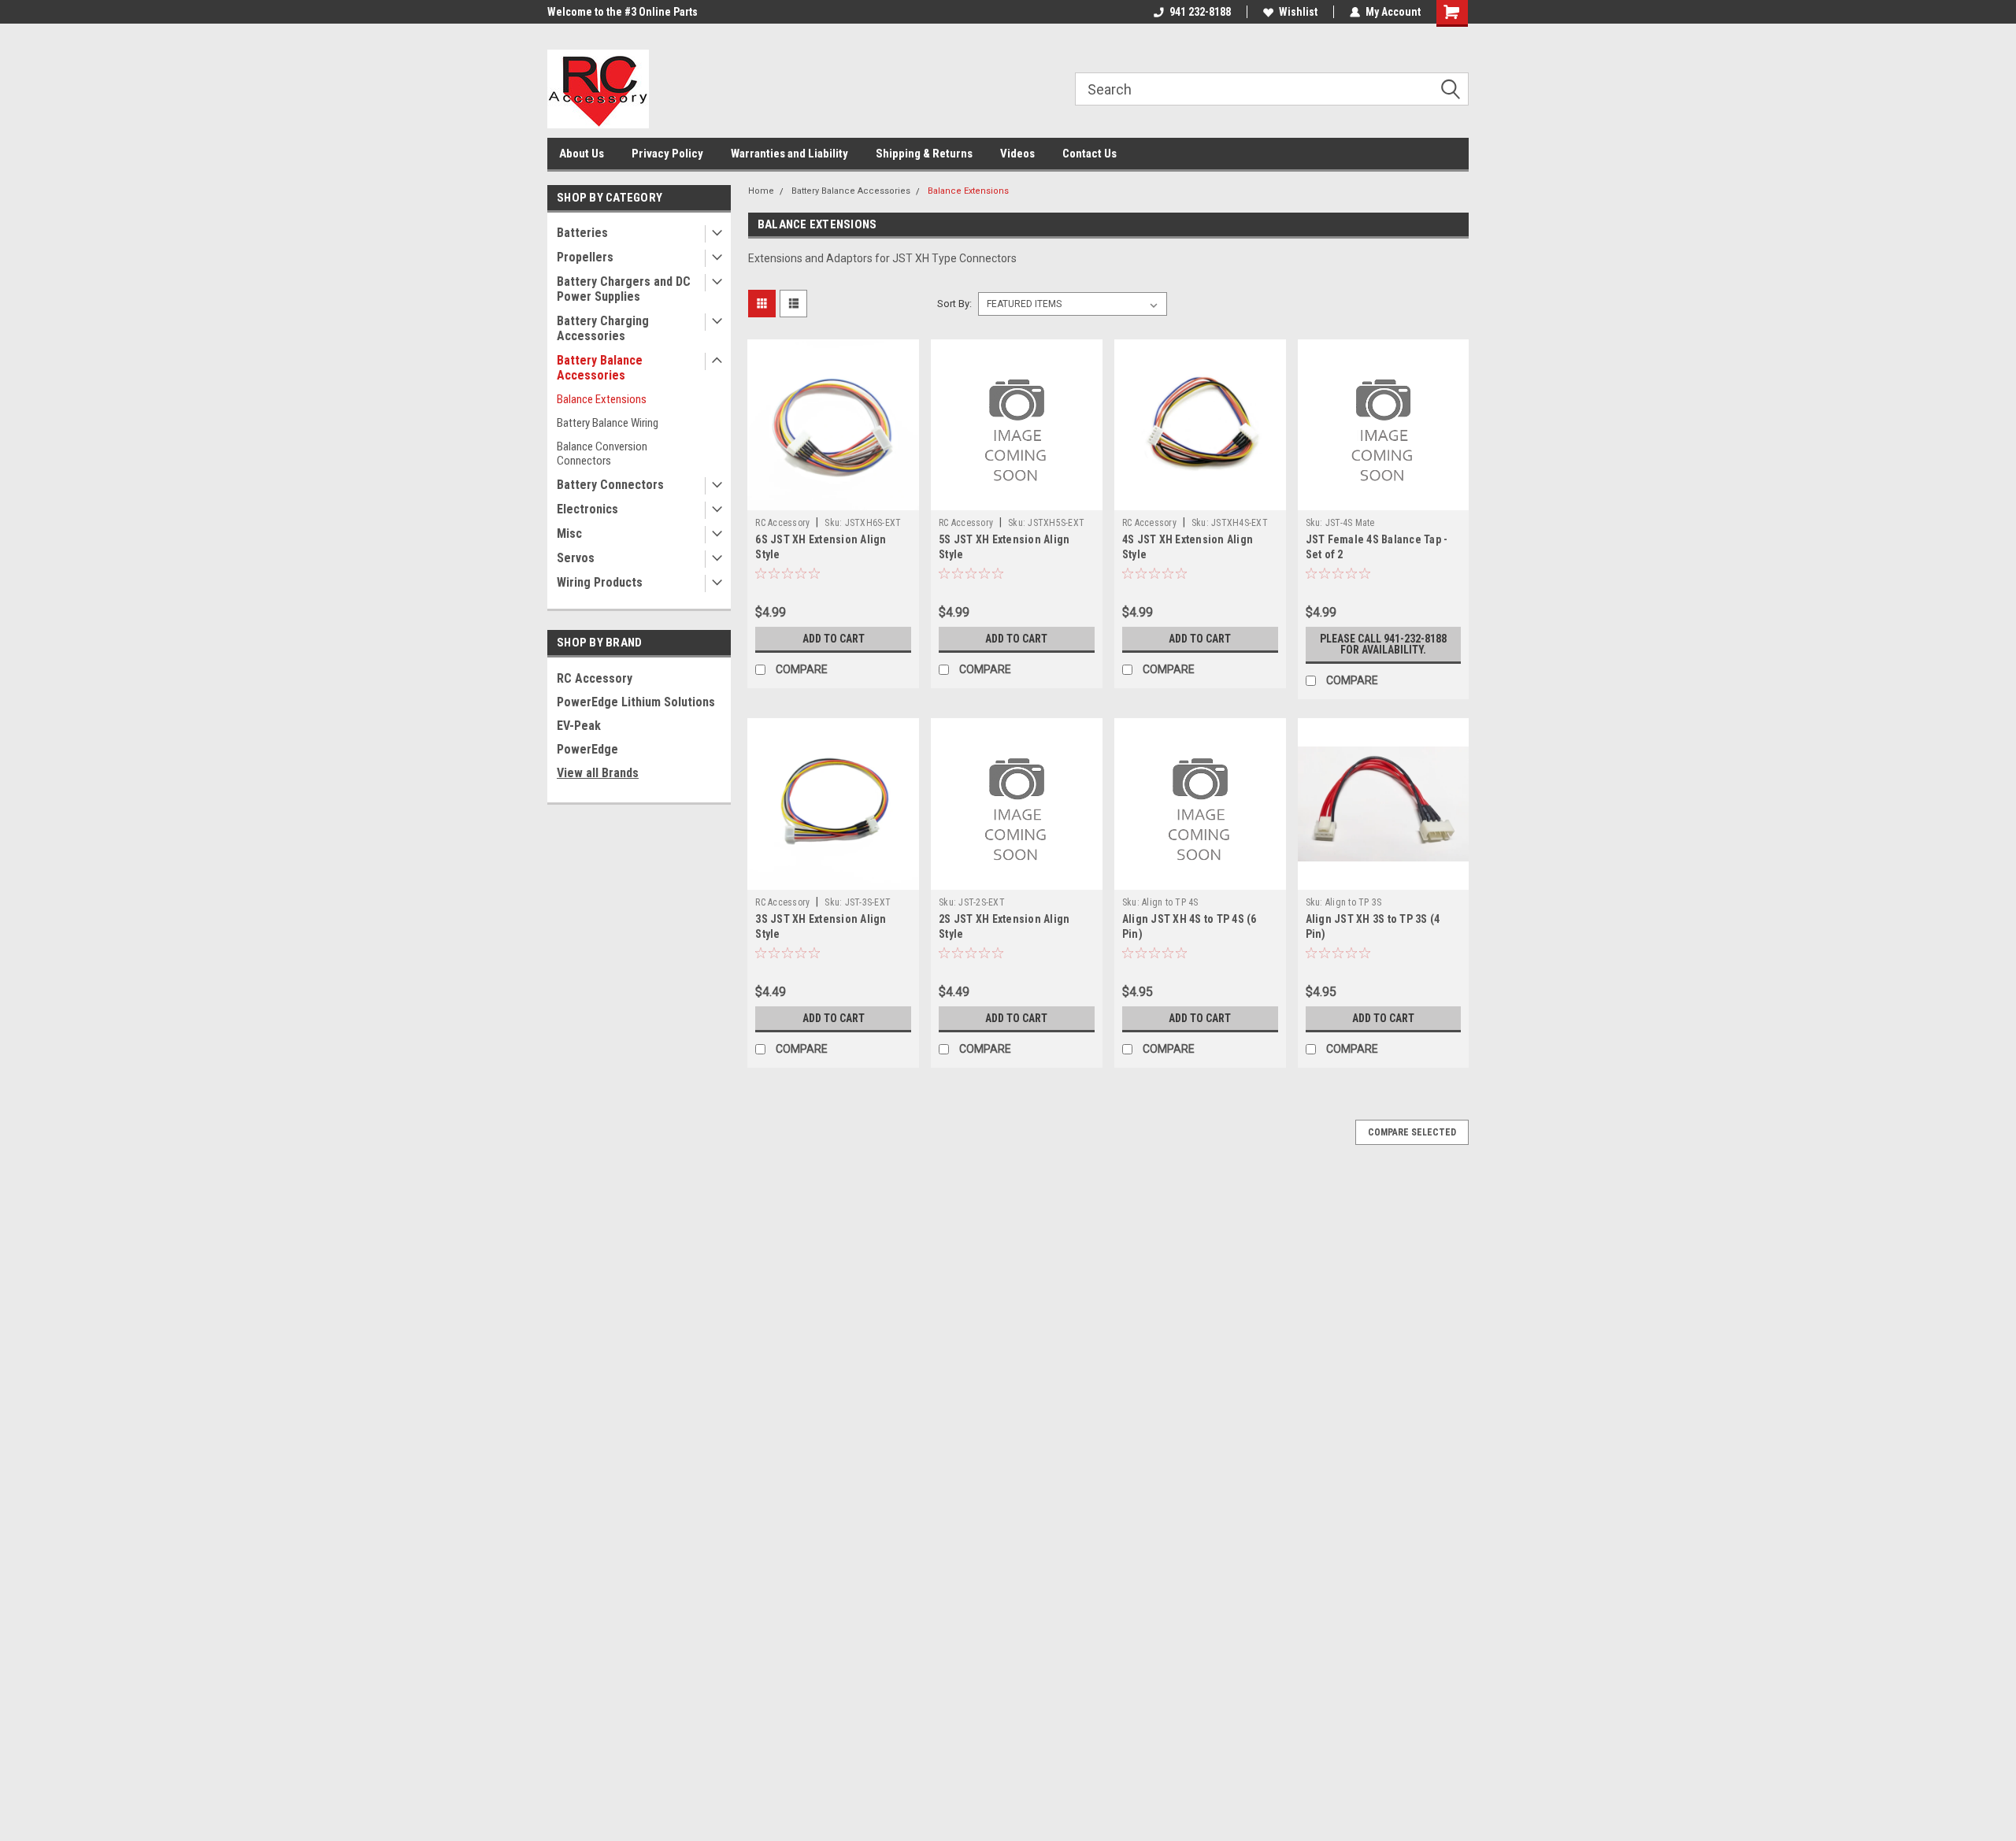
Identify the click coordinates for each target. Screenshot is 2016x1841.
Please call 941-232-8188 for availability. (1383, 644)
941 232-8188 (1200, 12)
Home (761, 191)
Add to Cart (834, 639)
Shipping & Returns (924, 154)
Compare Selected (1412, 1132)
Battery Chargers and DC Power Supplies (624, 289)
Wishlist (1298, 12)
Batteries (582, 233)
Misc (569, 533)
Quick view (833, 498)
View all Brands (598, 773)
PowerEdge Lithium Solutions (636, 702)
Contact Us (1090, 154)
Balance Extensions (602, 399)
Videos (1017, 154)
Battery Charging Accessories (603, 328)
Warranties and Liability (789, 154)
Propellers (585, 257)
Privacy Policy (667, 154)
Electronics (587, 509)
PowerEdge (587, 749)
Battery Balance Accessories (600, 368)
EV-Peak (579, 726)
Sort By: (954, 304)
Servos (576, 558)
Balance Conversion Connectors (602, 454)
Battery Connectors (610, 485)
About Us (582, 154)
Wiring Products (600, 582)
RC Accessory (595, 678)
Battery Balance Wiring (608, 423)
